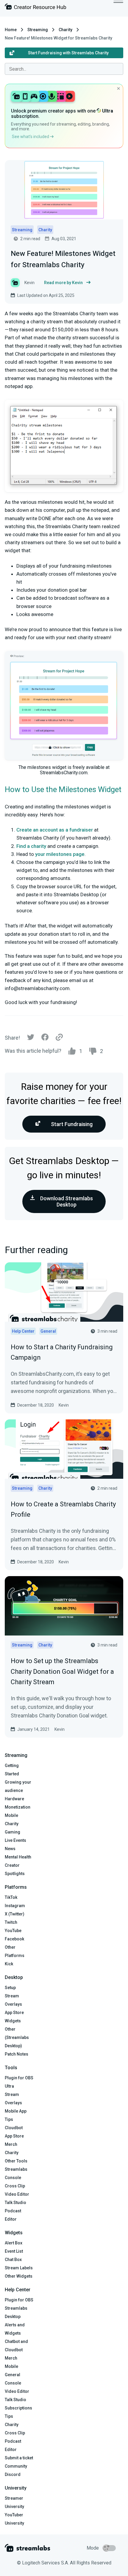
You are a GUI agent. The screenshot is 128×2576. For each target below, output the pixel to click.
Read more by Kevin (63, 283)
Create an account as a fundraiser (55, 830)
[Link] (59, 1038)
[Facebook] (45, 1039)
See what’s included (31, 137)
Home (11, 30)
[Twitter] (31, 1039)
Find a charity (31, 846)
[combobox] (64, 69)
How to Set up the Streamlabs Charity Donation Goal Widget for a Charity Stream (62, 1671)
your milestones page (60, 854)
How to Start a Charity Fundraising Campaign (62, 1352)
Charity (65, 30)
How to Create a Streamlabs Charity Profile (63, 1509)
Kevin (64, 1405)
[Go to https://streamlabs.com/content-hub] (35, 8)
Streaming (38, 30)
